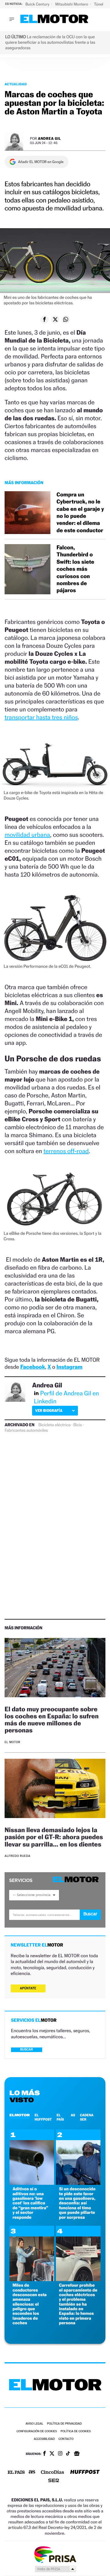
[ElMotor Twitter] (52, 2454)
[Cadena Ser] (54, 2481)
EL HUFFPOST (43, 2117)
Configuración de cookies (37, 2431)
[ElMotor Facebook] (44, 2454)
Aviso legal (34, 2424)
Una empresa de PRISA (55, 2554)
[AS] (32, 2472)
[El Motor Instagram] (60, 2454)
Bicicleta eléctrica (55, 1425)
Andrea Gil (50, 138)
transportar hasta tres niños (41, 717)
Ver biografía (49, 1410)
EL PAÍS (60, 2117)
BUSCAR (27, 2049)
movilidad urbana (27, 835)
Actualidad (16, 84)
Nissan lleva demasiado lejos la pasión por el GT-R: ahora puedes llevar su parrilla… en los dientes (54, 1837)
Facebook (33, 1367)
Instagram (70, 1367)
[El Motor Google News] (77, 2454)
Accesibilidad (44, 2439)
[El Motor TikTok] (68, 2454)
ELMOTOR (20, 2115)
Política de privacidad (64, 2424)
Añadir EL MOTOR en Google (41, 162)
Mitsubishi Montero (72, 4)
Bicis (78, 1425)
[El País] (16, 2473)
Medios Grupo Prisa (55, 2569)
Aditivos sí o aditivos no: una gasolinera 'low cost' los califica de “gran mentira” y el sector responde (30, 2203)
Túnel (99, 4)
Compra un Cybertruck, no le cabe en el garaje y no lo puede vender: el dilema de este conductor (80, 513)
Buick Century (38, 4)
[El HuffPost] (85, 2472)
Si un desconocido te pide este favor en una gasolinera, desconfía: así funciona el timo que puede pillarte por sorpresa (77, 2203)
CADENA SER (87, 2117)
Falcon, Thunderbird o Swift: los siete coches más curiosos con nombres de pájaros (75, 569)
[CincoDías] (53, 2473)
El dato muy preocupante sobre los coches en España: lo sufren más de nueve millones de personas (52, 1720)
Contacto (66, 2439)
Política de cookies (76, 2431)
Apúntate (28, 1988)
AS (73, 2115)
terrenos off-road (66, 1151)
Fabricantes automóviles (26, 1431)
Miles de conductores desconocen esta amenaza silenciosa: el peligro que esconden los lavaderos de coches (30, 2304)
